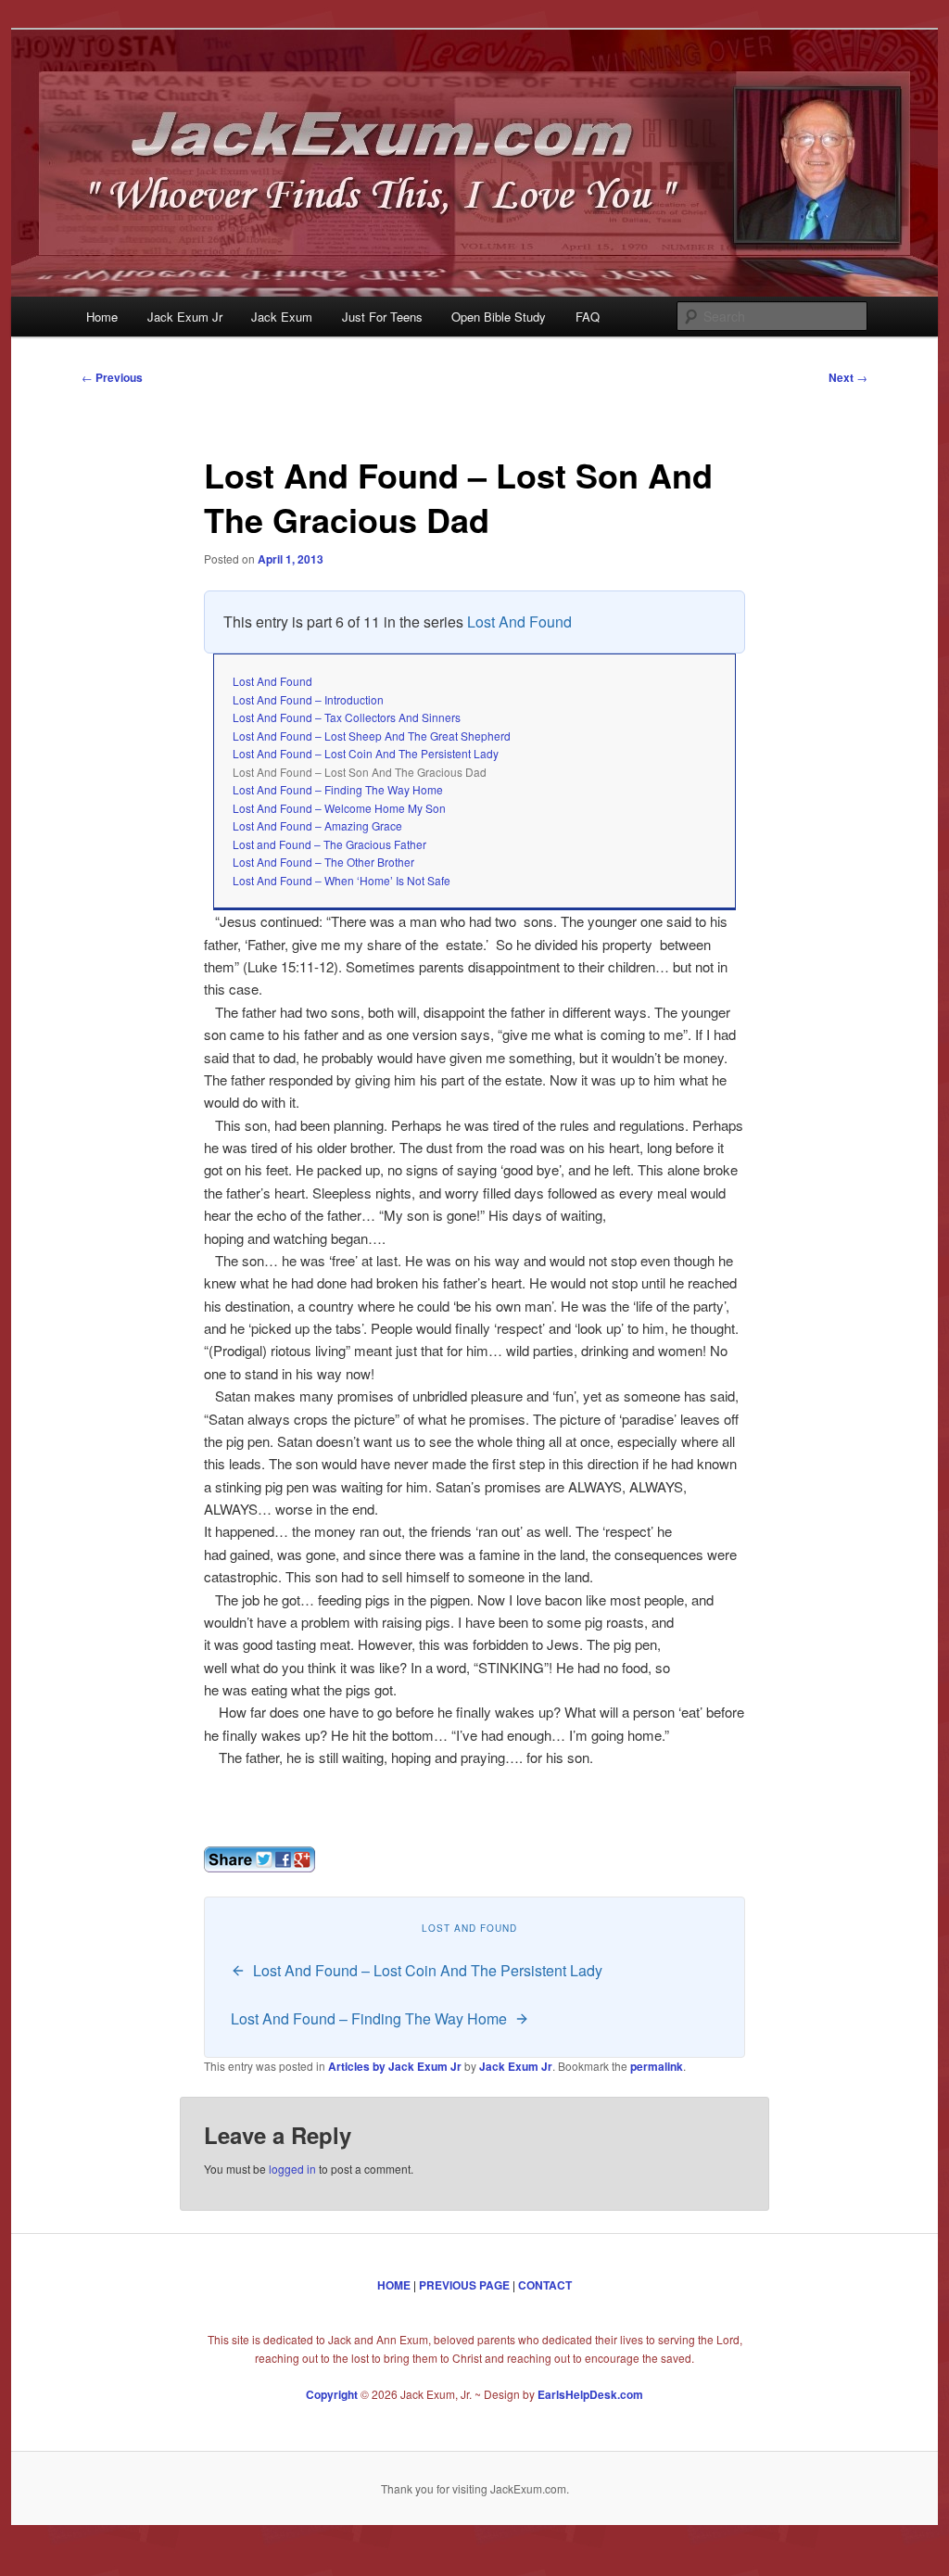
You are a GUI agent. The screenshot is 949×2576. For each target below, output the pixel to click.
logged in (292, 2169)
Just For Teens (382, 317)
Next (848, 377)
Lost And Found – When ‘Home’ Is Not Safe (342, 880)
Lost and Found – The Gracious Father (329, 844)
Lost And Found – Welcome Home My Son (339, 808)
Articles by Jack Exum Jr (395, 2066)
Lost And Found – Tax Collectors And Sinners (347, 717)
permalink (657, 2066)
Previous (112, 377)
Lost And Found (519, 622)
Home (102, 317)
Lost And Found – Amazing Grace (317, 825)
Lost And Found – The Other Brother (323, 862)
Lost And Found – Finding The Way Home (338, 789)
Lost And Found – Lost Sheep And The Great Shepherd (372, 736)
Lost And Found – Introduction (308, 699)
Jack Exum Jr (185, 317)
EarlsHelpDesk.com (590, 2394)
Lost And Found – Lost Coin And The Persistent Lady (366, 753)
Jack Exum (282, 317)
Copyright (332, 2394)
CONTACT (545, 2285)
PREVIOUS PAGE (464, 2285)
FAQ (588, 317)
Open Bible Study (499, 317)
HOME (394, 2285)
